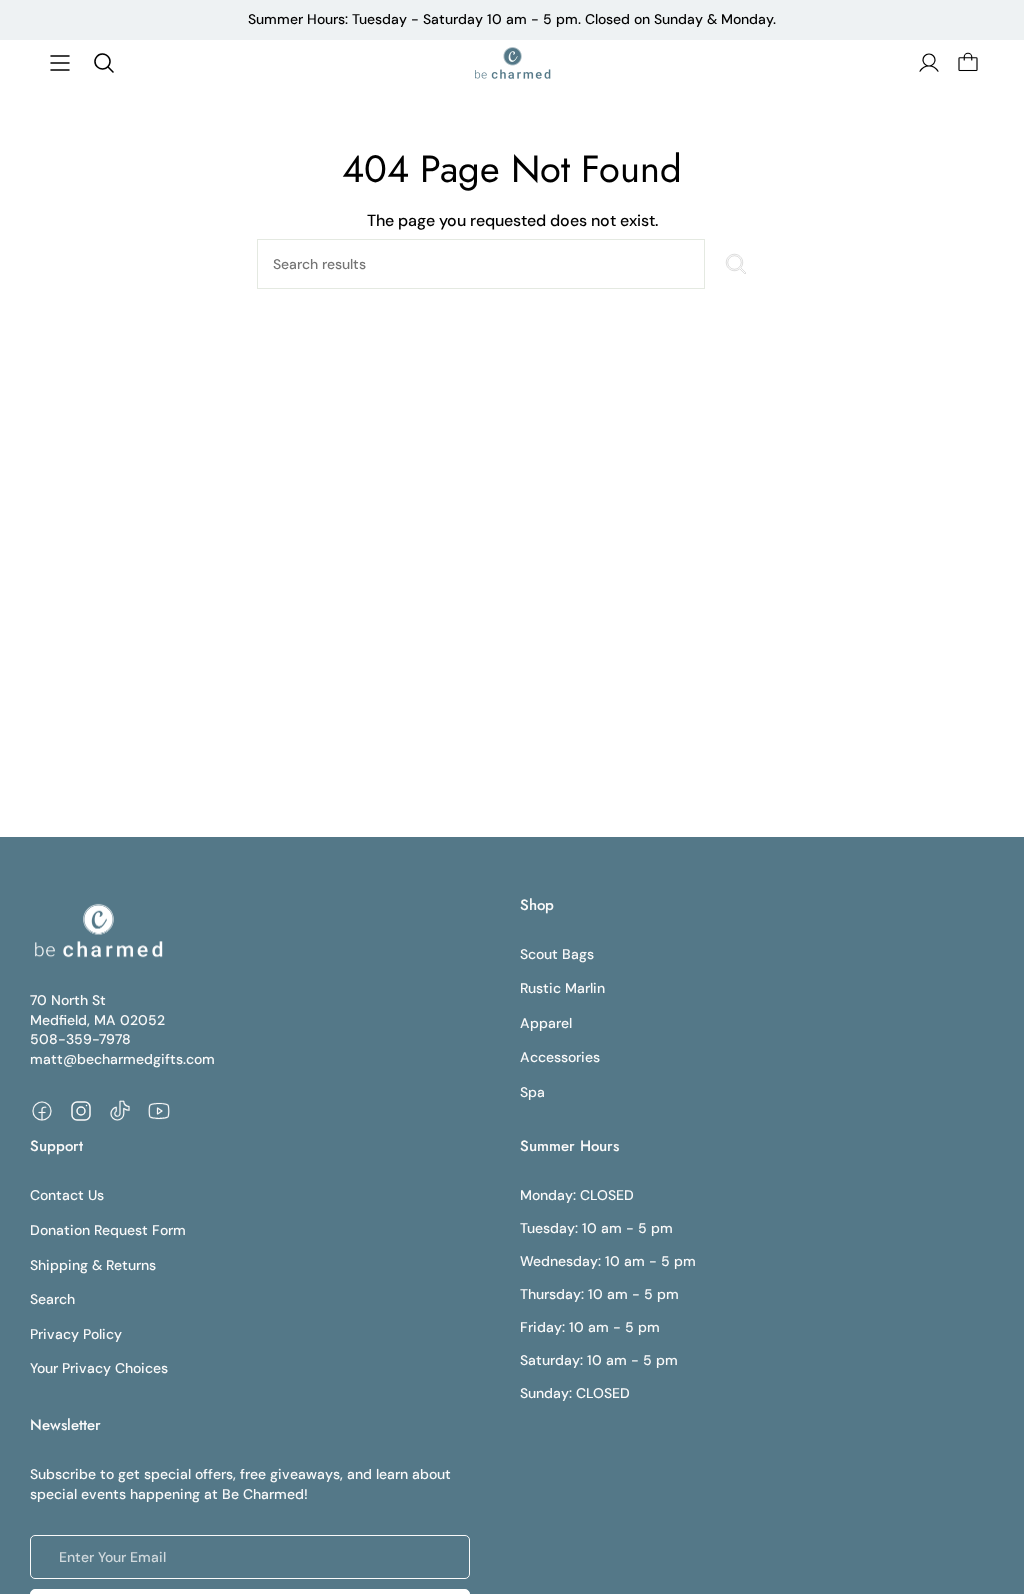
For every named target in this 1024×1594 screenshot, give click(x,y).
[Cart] (965, 63)
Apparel (546, 1023)
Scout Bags (557, 954)
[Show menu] (60, 63)
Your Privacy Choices (99, 1368)
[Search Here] (736, 264)
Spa (532, 1092)
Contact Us (67, 1195)
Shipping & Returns (93, 1265)
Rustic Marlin (562, 988)
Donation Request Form (108, 1230)
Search (52, 1299)
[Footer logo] (97, 931)
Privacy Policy (76, 1334)
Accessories (560, 1057)
